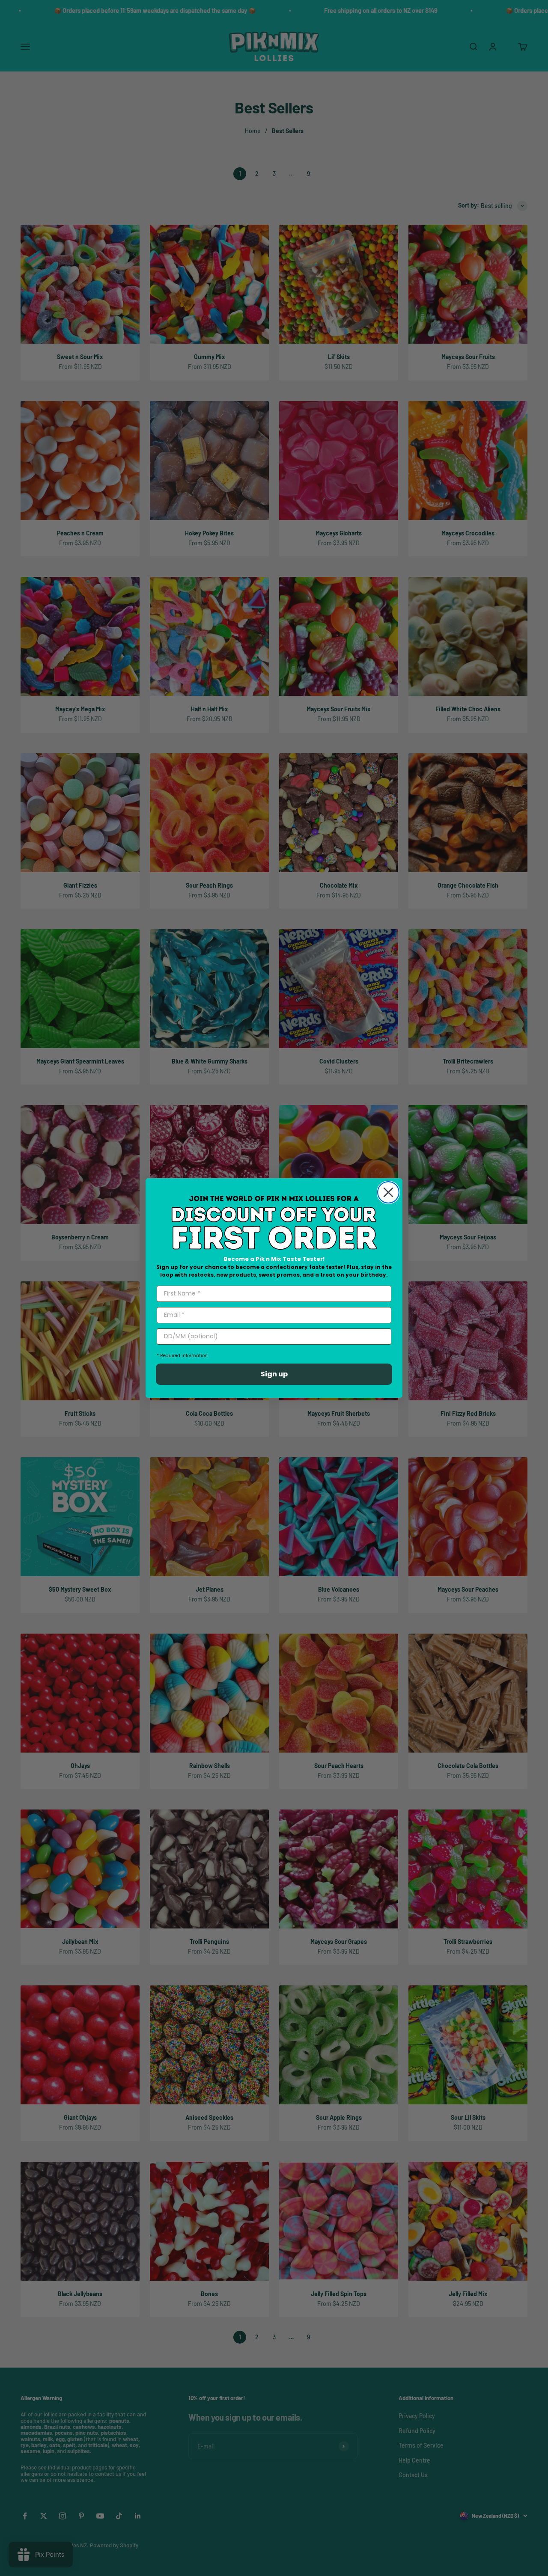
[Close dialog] (388, 1192)
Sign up (274, 1374)
